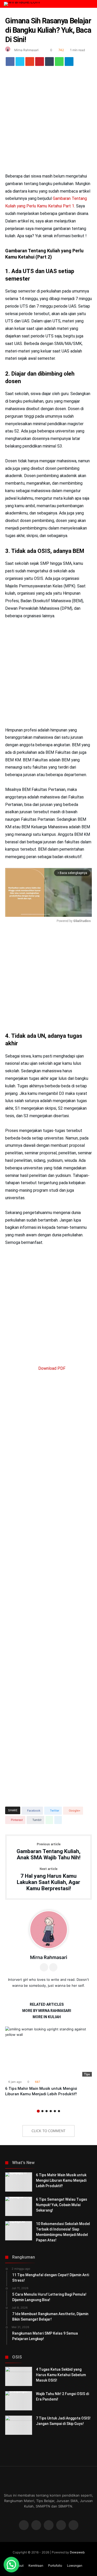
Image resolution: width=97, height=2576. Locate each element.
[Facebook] (24, 2526)
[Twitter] (36, 2526)
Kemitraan (36, 2565)
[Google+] (49, 2526)
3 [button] (47, 2111)
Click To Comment (48, 2131)
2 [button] (42, 2111)
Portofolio (55, 2565)
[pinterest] (40, 63)
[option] (48, 2062)
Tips (87, 2074)
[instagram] (73, 2526)
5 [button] (55, 2111)
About (19, 2565)
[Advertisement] (48, 122)
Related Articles (47, 2005)
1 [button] (38, 2111)
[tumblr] (49, 63)
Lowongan (75, 2565)
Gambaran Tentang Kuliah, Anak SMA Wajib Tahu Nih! (48, 1852)
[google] (30, 63)
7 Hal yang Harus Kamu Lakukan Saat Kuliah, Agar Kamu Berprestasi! (48, 1879)
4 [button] (51, 2111)
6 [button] (59, 2111)
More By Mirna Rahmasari (47, 2011)
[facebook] (10, 63)
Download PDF (51, 1368)
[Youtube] (61, 2526)
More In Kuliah (47, 2017)
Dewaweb (77, 2552)
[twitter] (20, 63)
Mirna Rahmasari (26, 50)
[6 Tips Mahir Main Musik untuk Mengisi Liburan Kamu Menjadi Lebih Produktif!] (48, 2051)
